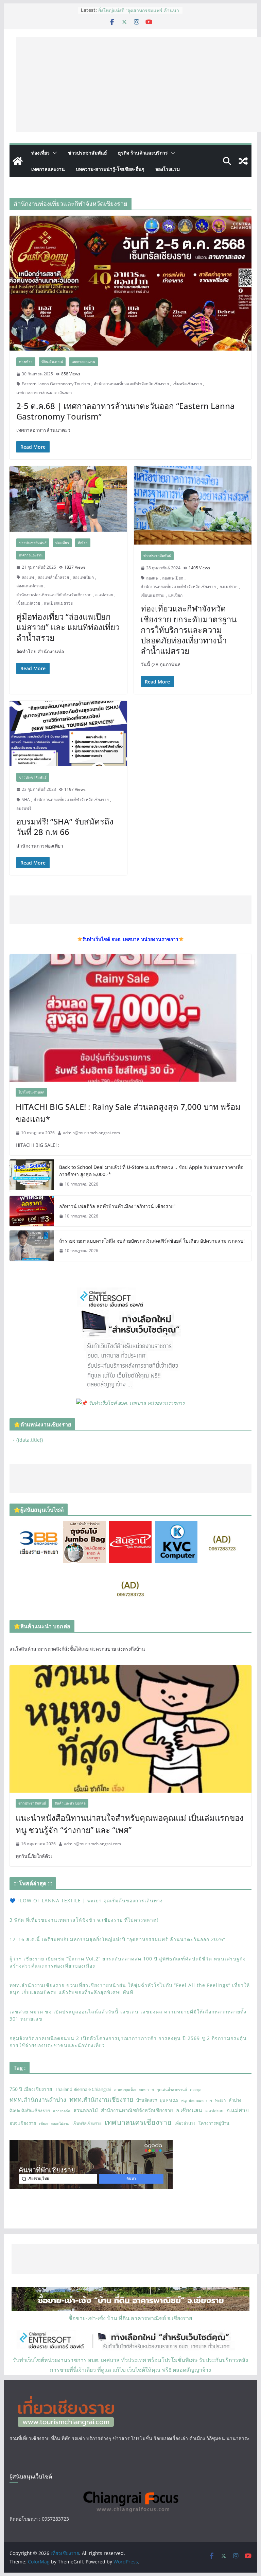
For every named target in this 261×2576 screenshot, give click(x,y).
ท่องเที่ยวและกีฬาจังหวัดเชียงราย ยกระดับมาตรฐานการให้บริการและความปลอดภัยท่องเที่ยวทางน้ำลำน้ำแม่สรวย (189, 629)
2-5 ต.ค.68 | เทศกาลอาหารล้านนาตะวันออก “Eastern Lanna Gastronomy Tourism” (126, 411)
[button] (53, 153)
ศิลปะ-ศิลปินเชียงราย (30, 2111)
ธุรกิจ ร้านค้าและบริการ (143, 153)
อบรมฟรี (24, 808)
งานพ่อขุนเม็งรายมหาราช (134, 2090)
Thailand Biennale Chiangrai (83, 2089)
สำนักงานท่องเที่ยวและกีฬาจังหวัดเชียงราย (131, 384)
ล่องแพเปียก (83, 577)
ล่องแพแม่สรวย (30, 586)
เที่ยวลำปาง (185, 2123)
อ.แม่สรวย (104, 595)
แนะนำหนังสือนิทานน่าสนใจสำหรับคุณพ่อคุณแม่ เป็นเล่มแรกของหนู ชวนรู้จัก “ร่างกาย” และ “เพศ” (130, 1824)
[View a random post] (243, 161)
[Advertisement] (139, 85)
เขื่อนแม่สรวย (28, 603)
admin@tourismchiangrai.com (91, 1133)
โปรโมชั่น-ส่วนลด (31, 1092)
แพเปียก (175, 595)
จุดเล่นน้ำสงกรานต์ (172, 2090)
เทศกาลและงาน (48, 169)
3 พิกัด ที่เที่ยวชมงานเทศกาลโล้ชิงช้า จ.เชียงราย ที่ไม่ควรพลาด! (84, 1920)
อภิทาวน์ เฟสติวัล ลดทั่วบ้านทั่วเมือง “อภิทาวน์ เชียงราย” (117, 1206)
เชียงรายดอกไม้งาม (54, 2124)
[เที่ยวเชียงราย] (18, 161)
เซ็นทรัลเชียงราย (187, 384)
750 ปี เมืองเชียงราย (31, 2089)
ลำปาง (235, 2100)
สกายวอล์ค (62, 2111)
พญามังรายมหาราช (197, 2100)
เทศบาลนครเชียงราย (138, 2122)
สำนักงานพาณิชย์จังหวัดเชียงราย (137, 2110)
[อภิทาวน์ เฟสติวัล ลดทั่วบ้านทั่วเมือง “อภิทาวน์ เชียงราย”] (32, 1211)
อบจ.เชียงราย (23, 2123)
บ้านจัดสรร (147, 2100)
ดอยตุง (195, 2090)
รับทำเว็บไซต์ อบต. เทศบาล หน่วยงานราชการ (137, 1403)
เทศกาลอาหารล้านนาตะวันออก (44, 393)
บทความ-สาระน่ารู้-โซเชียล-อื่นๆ (110, 169)
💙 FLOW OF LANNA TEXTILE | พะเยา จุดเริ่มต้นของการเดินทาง (86, 1900)
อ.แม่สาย (238, 2110)
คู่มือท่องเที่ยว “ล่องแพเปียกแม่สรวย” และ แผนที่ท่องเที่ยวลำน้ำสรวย (68, 627)
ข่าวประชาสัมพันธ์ (88, 153)
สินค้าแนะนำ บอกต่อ (70, 1803)
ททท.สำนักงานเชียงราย (101, 2099)
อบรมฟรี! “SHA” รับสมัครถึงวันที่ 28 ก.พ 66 (65, 827)
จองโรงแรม (168, 169)
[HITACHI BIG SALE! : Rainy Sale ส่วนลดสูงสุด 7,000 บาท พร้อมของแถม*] (131, 1018)
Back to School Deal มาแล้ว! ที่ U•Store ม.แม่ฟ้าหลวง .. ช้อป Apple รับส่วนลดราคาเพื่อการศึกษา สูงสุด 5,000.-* (151, 1171)
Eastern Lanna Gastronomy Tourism (56, 384)
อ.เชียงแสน (189, 2110)
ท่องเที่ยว (40, 153)
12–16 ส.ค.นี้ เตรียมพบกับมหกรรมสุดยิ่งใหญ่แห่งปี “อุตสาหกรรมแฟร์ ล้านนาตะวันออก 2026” (117, 1939)
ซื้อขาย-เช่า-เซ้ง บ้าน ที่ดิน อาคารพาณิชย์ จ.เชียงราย (130, 2318)
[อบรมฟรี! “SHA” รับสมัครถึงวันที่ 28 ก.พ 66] (68, 734)
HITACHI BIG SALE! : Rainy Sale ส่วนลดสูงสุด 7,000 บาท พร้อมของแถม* (128, 1113)
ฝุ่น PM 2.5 (169, 2100)
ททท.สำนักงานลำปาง (38, 2099)
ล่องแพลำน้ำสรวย (53, 577)
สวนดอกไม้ (86, 2110)
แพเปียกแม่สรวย (58, 603)
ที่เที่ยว (83, 543)
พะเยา (220, 2100)
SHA (26, 800)
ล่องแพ (28, 577)
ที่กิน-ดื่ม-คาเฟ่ (52, 362)
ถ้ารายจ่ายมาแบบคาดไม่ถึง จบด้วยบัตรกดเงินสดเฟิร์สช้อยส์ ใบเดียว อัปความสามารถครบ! (152, 1241)
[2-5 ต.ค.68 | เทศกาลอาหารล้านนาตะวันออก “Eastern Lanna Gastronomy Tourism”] (131, 283)
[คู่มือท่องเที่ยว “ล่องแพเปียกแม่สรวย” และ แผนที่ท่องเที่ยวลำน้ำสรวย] (68, 499)
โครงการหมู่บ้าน (214, 2123)
